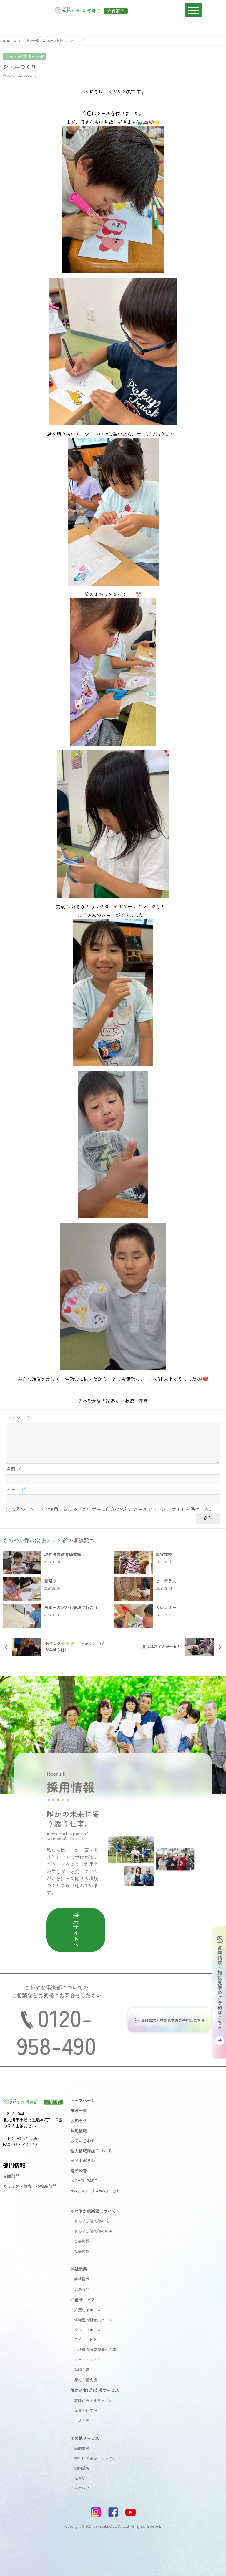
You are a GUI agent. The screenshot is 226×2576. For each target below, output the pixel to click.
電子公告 (79, 2170)
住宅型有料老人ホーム (93, 2320)
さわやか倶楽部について (93, 2211)
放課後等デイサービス (93, 2400)
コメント (19, 1418)
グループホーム (88, 2330)
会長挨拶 (82, 2241)
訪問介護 (82, 2370)
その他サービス (85, 2438)
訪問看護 (82, 2448)
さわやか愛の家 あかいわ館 (25, 56)
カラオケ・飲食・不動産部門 (30, 2186)
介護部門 (11, 2176)
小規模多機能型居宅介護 (95, 2350)
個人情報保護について (91, 2150)
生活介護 (82, 2420)
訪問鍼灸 (82, 2468)
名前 (14, 1469)
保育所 (80, 2478)
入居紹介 (82, 2488)
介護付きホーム (88, 2310)
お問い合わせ (83, 2140)
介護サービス (83, 2299)
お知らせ (79, 2120)
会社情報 (82, 2279)
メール (16, 1489)
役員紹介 (82, 2289)
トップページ (83, 2100)
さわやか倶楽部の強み (93, 2231)
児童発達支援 (86, 2410)
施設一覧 (79, 2110)
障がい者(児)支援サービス (95, 2390)
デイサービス (86, 2340)
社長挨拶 (82, 2251)
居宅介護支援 (86, 2380)
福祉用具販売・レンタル (95, 2458)
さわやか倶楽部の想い (93, 2221)
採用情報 (79, 2130)
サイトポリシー (85, 2160)
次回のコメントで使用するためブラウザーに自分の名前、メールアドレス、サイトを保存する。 (112, 1509)
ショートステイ (88, 2360)
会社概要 (79, 2269)
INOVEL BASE (84, 2180)
